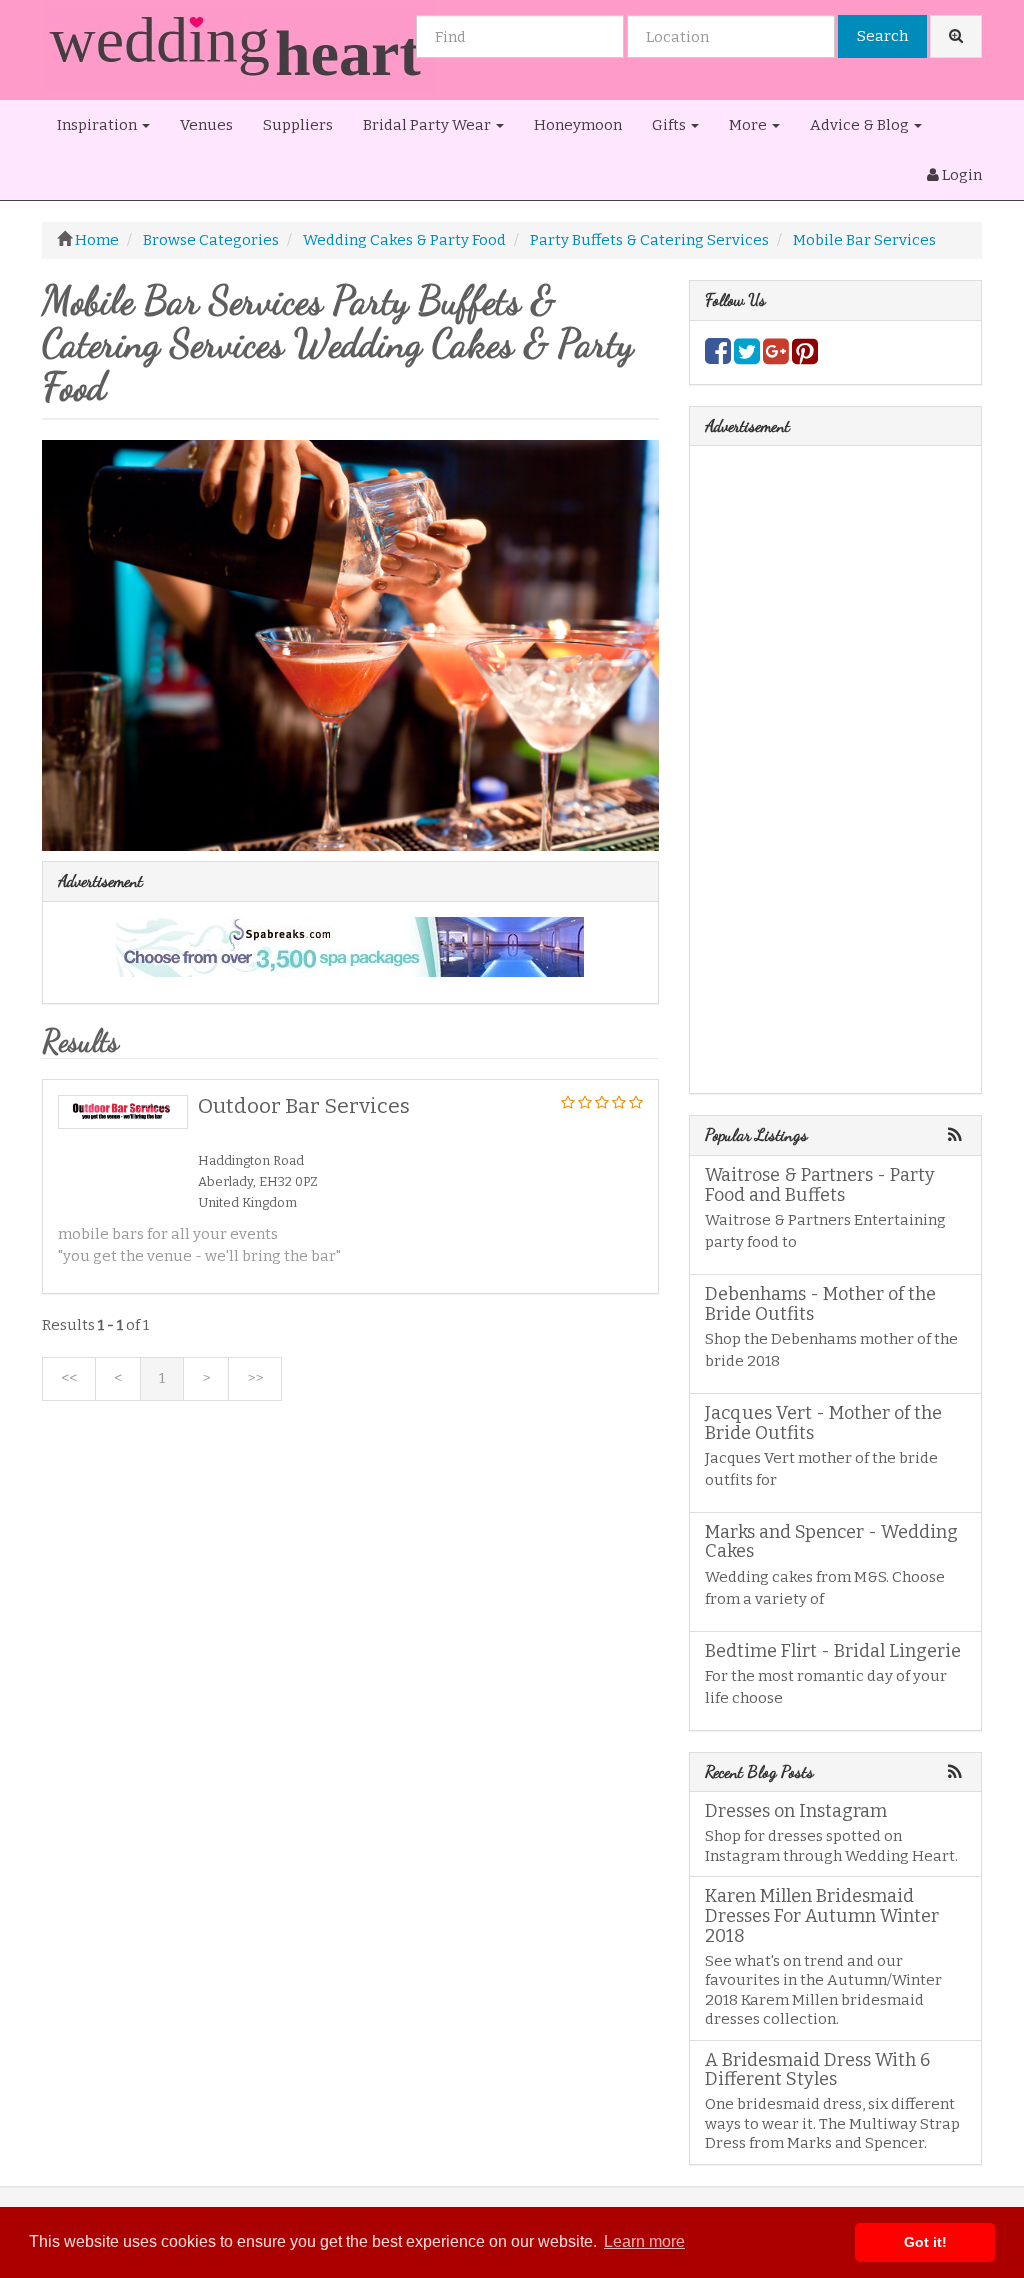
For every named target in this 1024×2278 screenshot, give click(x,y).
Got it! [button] (925, 2242)
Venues (206, 125)
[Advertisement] (350, 1568)
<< (69, 1378)
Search (882, 36)
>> (255, 1378)
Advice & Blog (861, 125)
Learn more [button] (644, 2241)
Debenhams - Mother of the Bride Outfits (820, 1304)
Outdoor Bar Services (304, 1106)
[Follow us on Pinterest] (805, 357)
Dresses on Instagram (796, 1811)
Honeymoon (578, 125)
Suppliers (298, 125)
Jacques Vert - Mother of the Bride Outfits (823, 1423)
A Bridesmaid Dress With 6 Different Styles (817, 2070)
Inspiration (98, 125)
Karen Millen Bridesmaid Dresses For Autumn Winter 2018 (822, 1916)
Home (97, 240)
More (749, 125)
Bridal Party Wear (428, 125)
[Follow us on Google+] (776, 357)
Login (960, 175)
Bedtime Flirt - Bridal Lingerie (833, 1651)
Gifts (670, 125)
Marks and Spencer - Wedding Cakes (831, 1542)
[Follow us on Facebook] (718, 357)
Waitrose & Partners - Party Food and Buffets (820, 1185)
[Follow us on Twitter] (747, 357)
